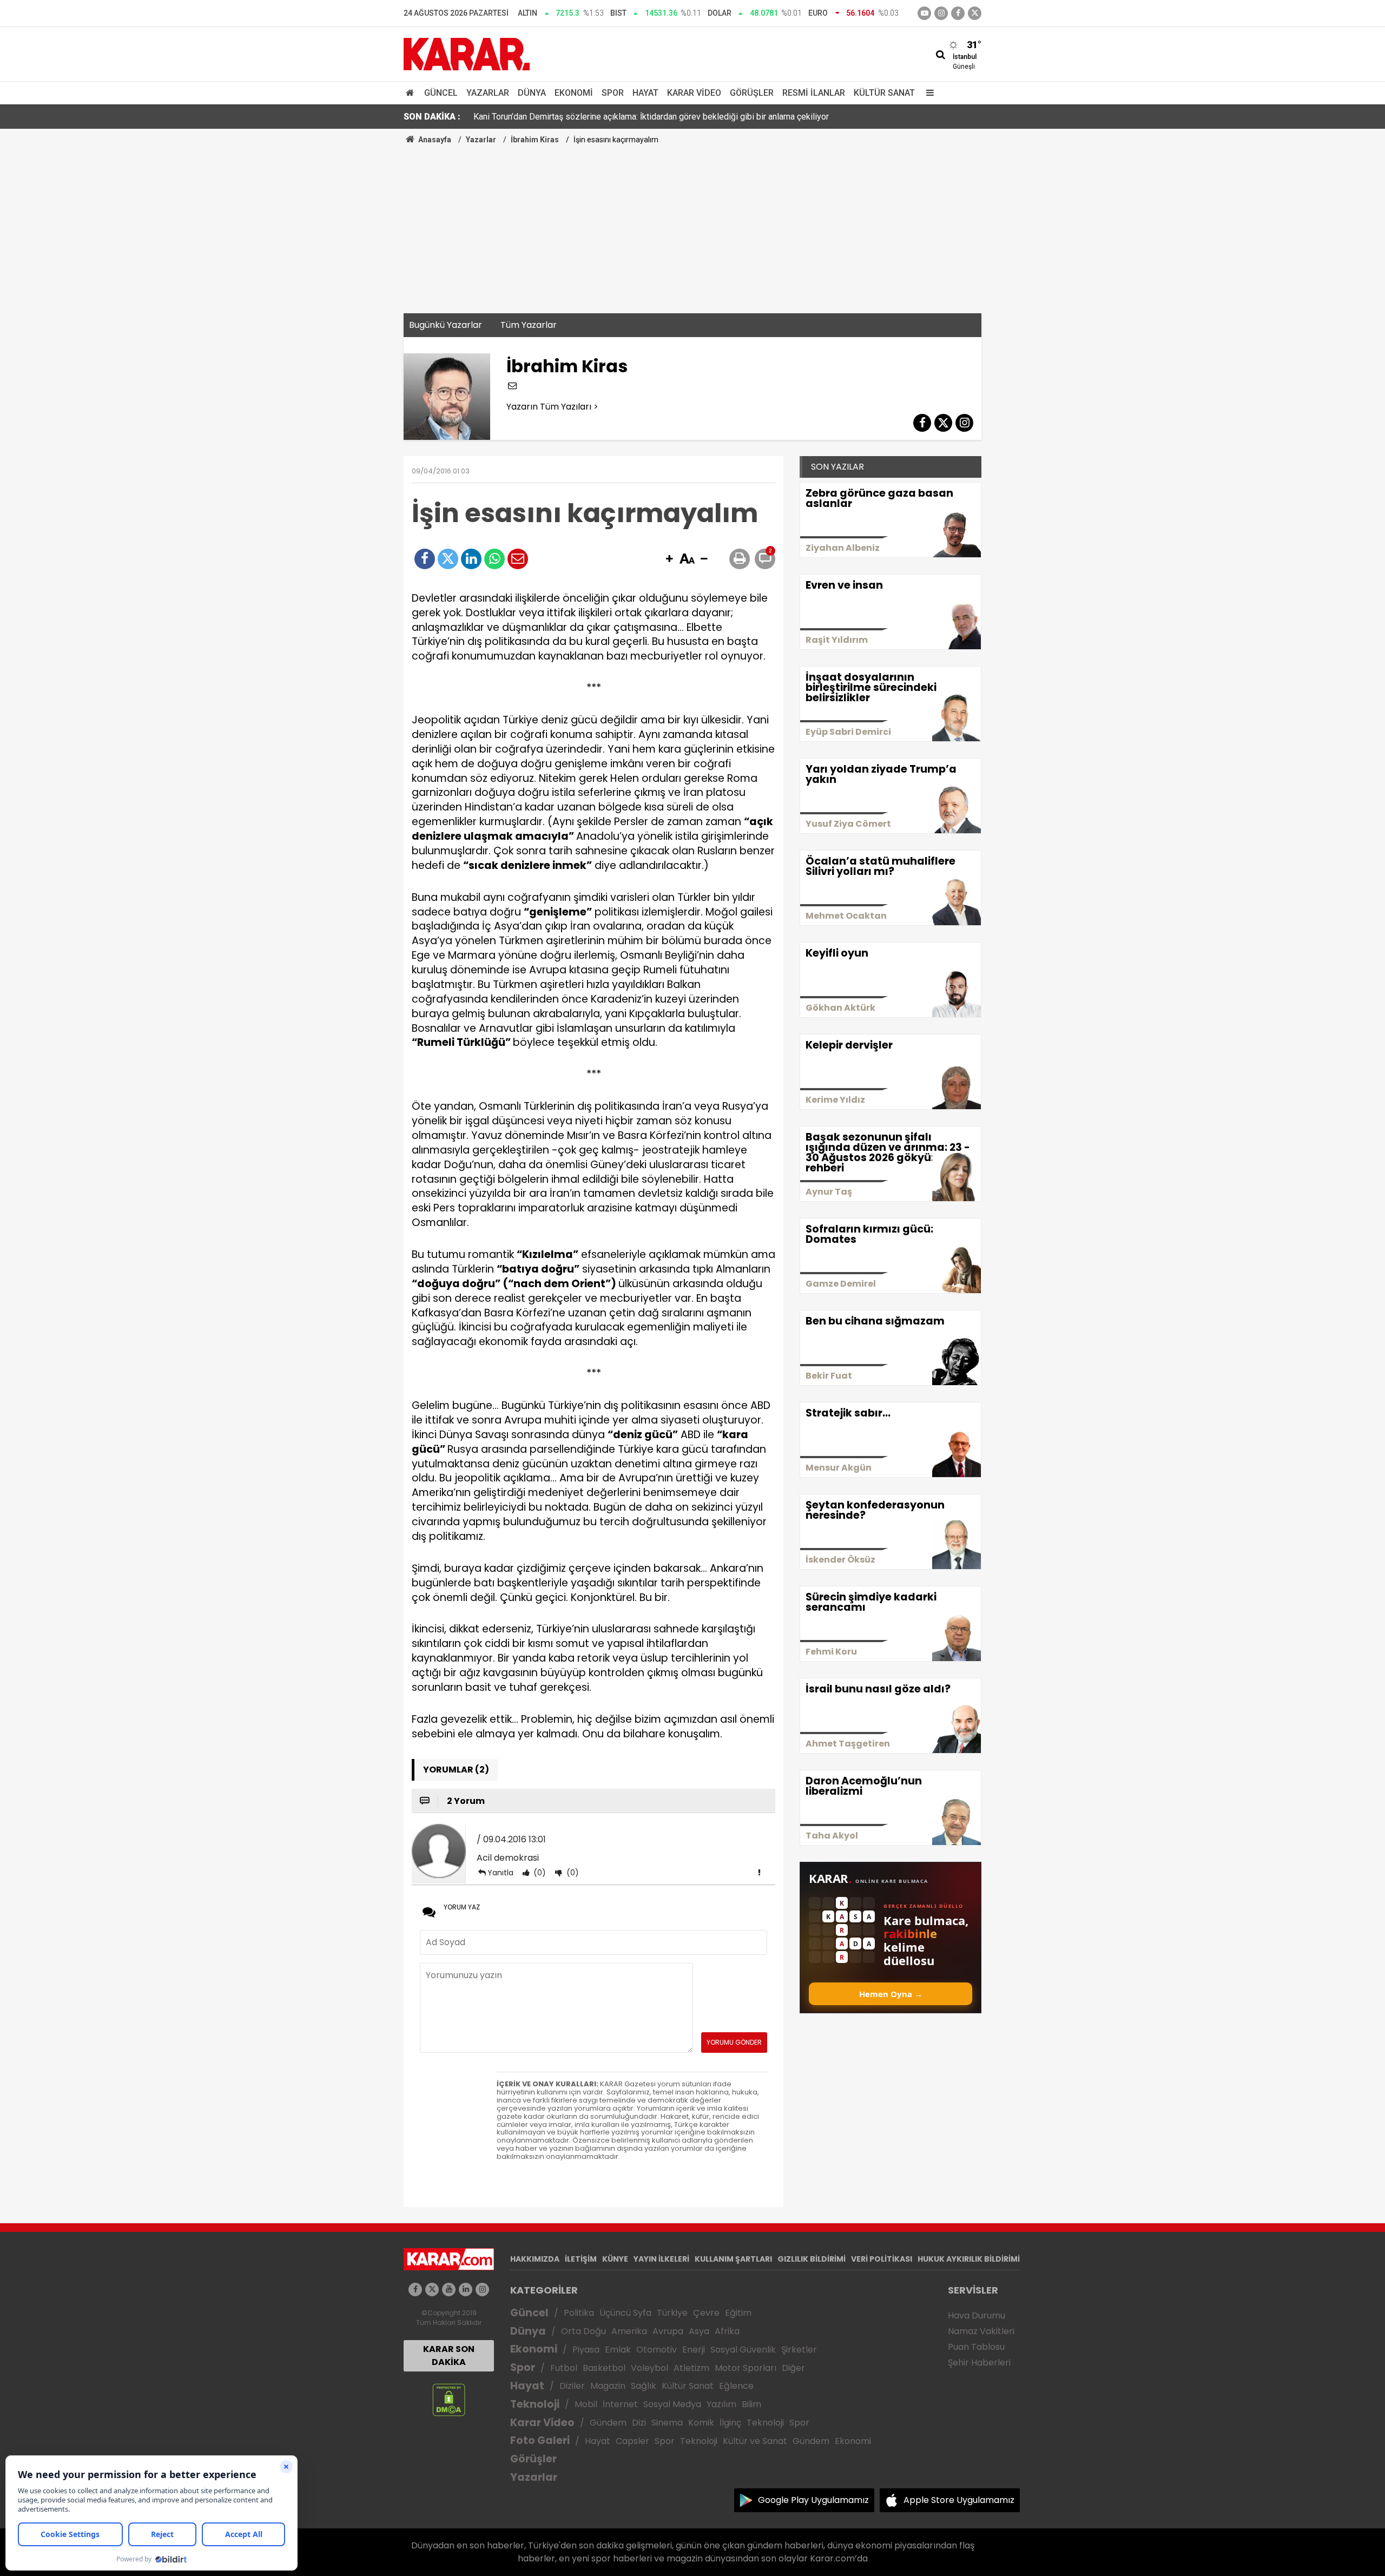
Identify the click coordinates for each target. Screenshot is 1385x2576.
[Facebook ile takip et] (958, 13)
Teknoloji (535, 2404)
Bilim (751, 2404)
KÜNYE (615, 2259)
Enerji (694, 2350)
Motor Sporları (746, 2368)
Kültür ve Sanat (755, 2441)
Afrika (727, 2331)
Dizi (639, 2423)
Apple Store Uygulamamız (959, 2500)
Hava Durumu (977, 2315)
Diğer (793, 2368)
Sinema (667, 2423)
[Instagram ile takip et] (482, 2290)
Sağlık (644, 2386)
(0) (539, 1873)
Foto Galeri (540, 2440)
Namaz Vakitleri (981, 2331)
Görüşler (752, 93)
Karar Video (694, 93)
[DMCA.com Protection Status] (449, 2399)
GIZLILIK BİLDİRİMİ (812, 2259)
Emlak (618, 2350)
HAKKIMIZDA (535, 2259)
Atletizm (691, 2368)
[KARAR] (467, 53)
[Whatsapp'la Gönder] (494, 559)
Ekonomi (574, 93)
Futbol (564, 2368)
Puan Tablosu (976, 2347)
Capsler (632, 2441)
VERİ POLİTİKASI (882, 2259)
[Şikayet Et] (759, 1872)
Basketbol (604, 2368)
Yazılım (721, 2404)
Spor (613, 93)
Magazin (608, 2386)
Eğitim (738, 2313)
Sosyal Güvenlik (743, 2350)
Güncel (441, 93)
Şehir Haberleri (979, 2363)
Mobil (586, 2404)
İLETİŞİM (581, 2259)
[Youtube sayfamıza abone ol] (449, 2290)
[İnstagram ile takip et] (941, 13)
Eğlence (736, 2386)
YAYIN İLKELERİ (661, 2259)
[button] (669, 559)
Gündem (608, 2423)
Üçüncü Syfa (625, 2313)
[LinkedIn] (471, 559)
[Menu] (927, 93)
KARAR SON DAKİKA (449, 2356)
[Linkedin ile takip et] (466, 2290)
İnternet (620, 2404)
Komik (701, 2423)
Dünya (532, 93)
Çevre (706, 2313)
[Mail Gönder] (518, 559)
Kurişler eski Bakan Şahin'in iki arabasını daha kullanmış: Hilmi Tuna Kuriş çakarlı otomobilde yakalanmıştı (669, 117)
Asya (699, 2331)
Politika (579, 2313)
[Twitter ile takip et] (975, 13)
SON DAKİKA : (432, 117)
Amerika (629, 2331)
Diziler (572, 2386)
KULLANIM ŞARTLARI (733, 2259)
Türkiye (672, 2313)
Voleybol (649, 2368)
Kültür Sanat (884, 93)
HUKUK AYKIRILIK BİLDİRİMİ (969, 2259)
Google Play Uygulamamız (813, 2500)
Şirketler (799, 2350)
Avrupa (668, 2331)
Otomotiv (657, 2350)
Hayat (645, 93)
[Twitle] (448, 559)
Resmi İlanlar (814, 93)
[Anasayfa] (412, 93)
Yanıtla (500, 1873)
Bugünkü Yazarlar (446, 325)
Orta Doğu (583, 2331)
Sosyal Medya (672, 2404)
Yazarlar (488, 93)
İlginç (730, 2423)
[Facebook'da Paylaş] (425, 559)
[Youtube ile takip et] (924, 13)
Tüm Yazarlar (529, 325)
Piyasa (586, 2350)
